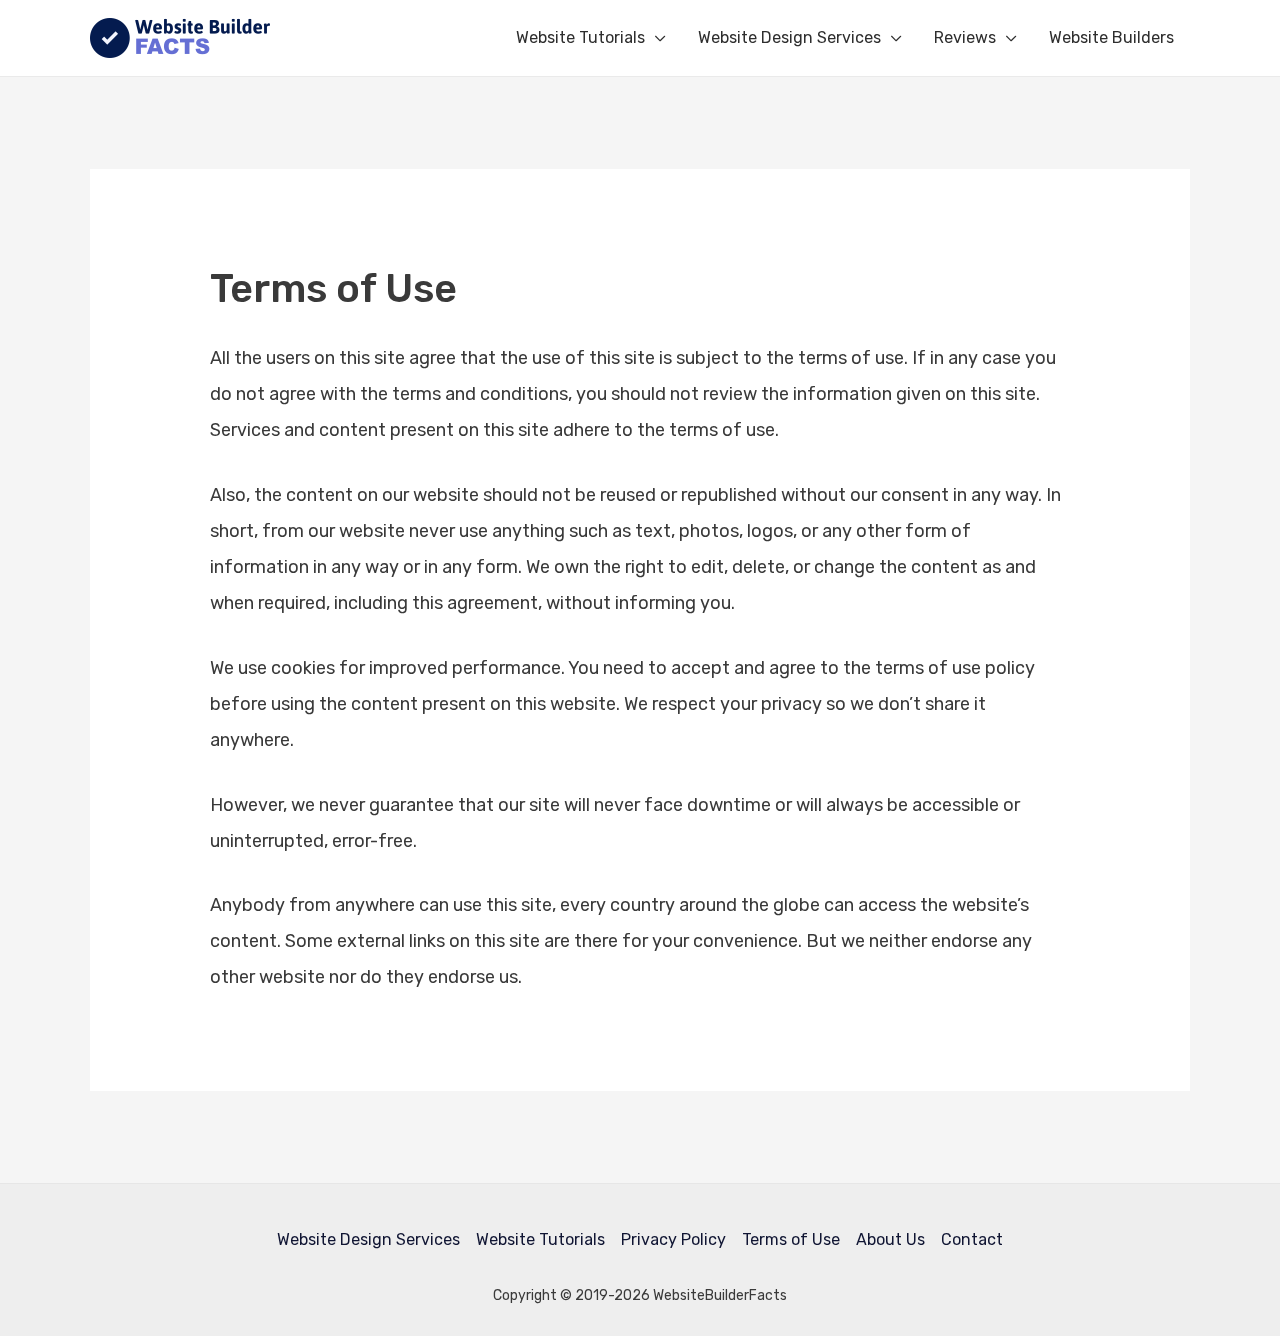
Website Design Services (789, 37)
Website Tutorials (580, 37)
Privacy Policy (673, 1239)
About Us (890, 1239)
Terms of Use (791, 1239)
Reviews (965, 37)
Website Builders (1111, 37)
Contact (972, 1239)
